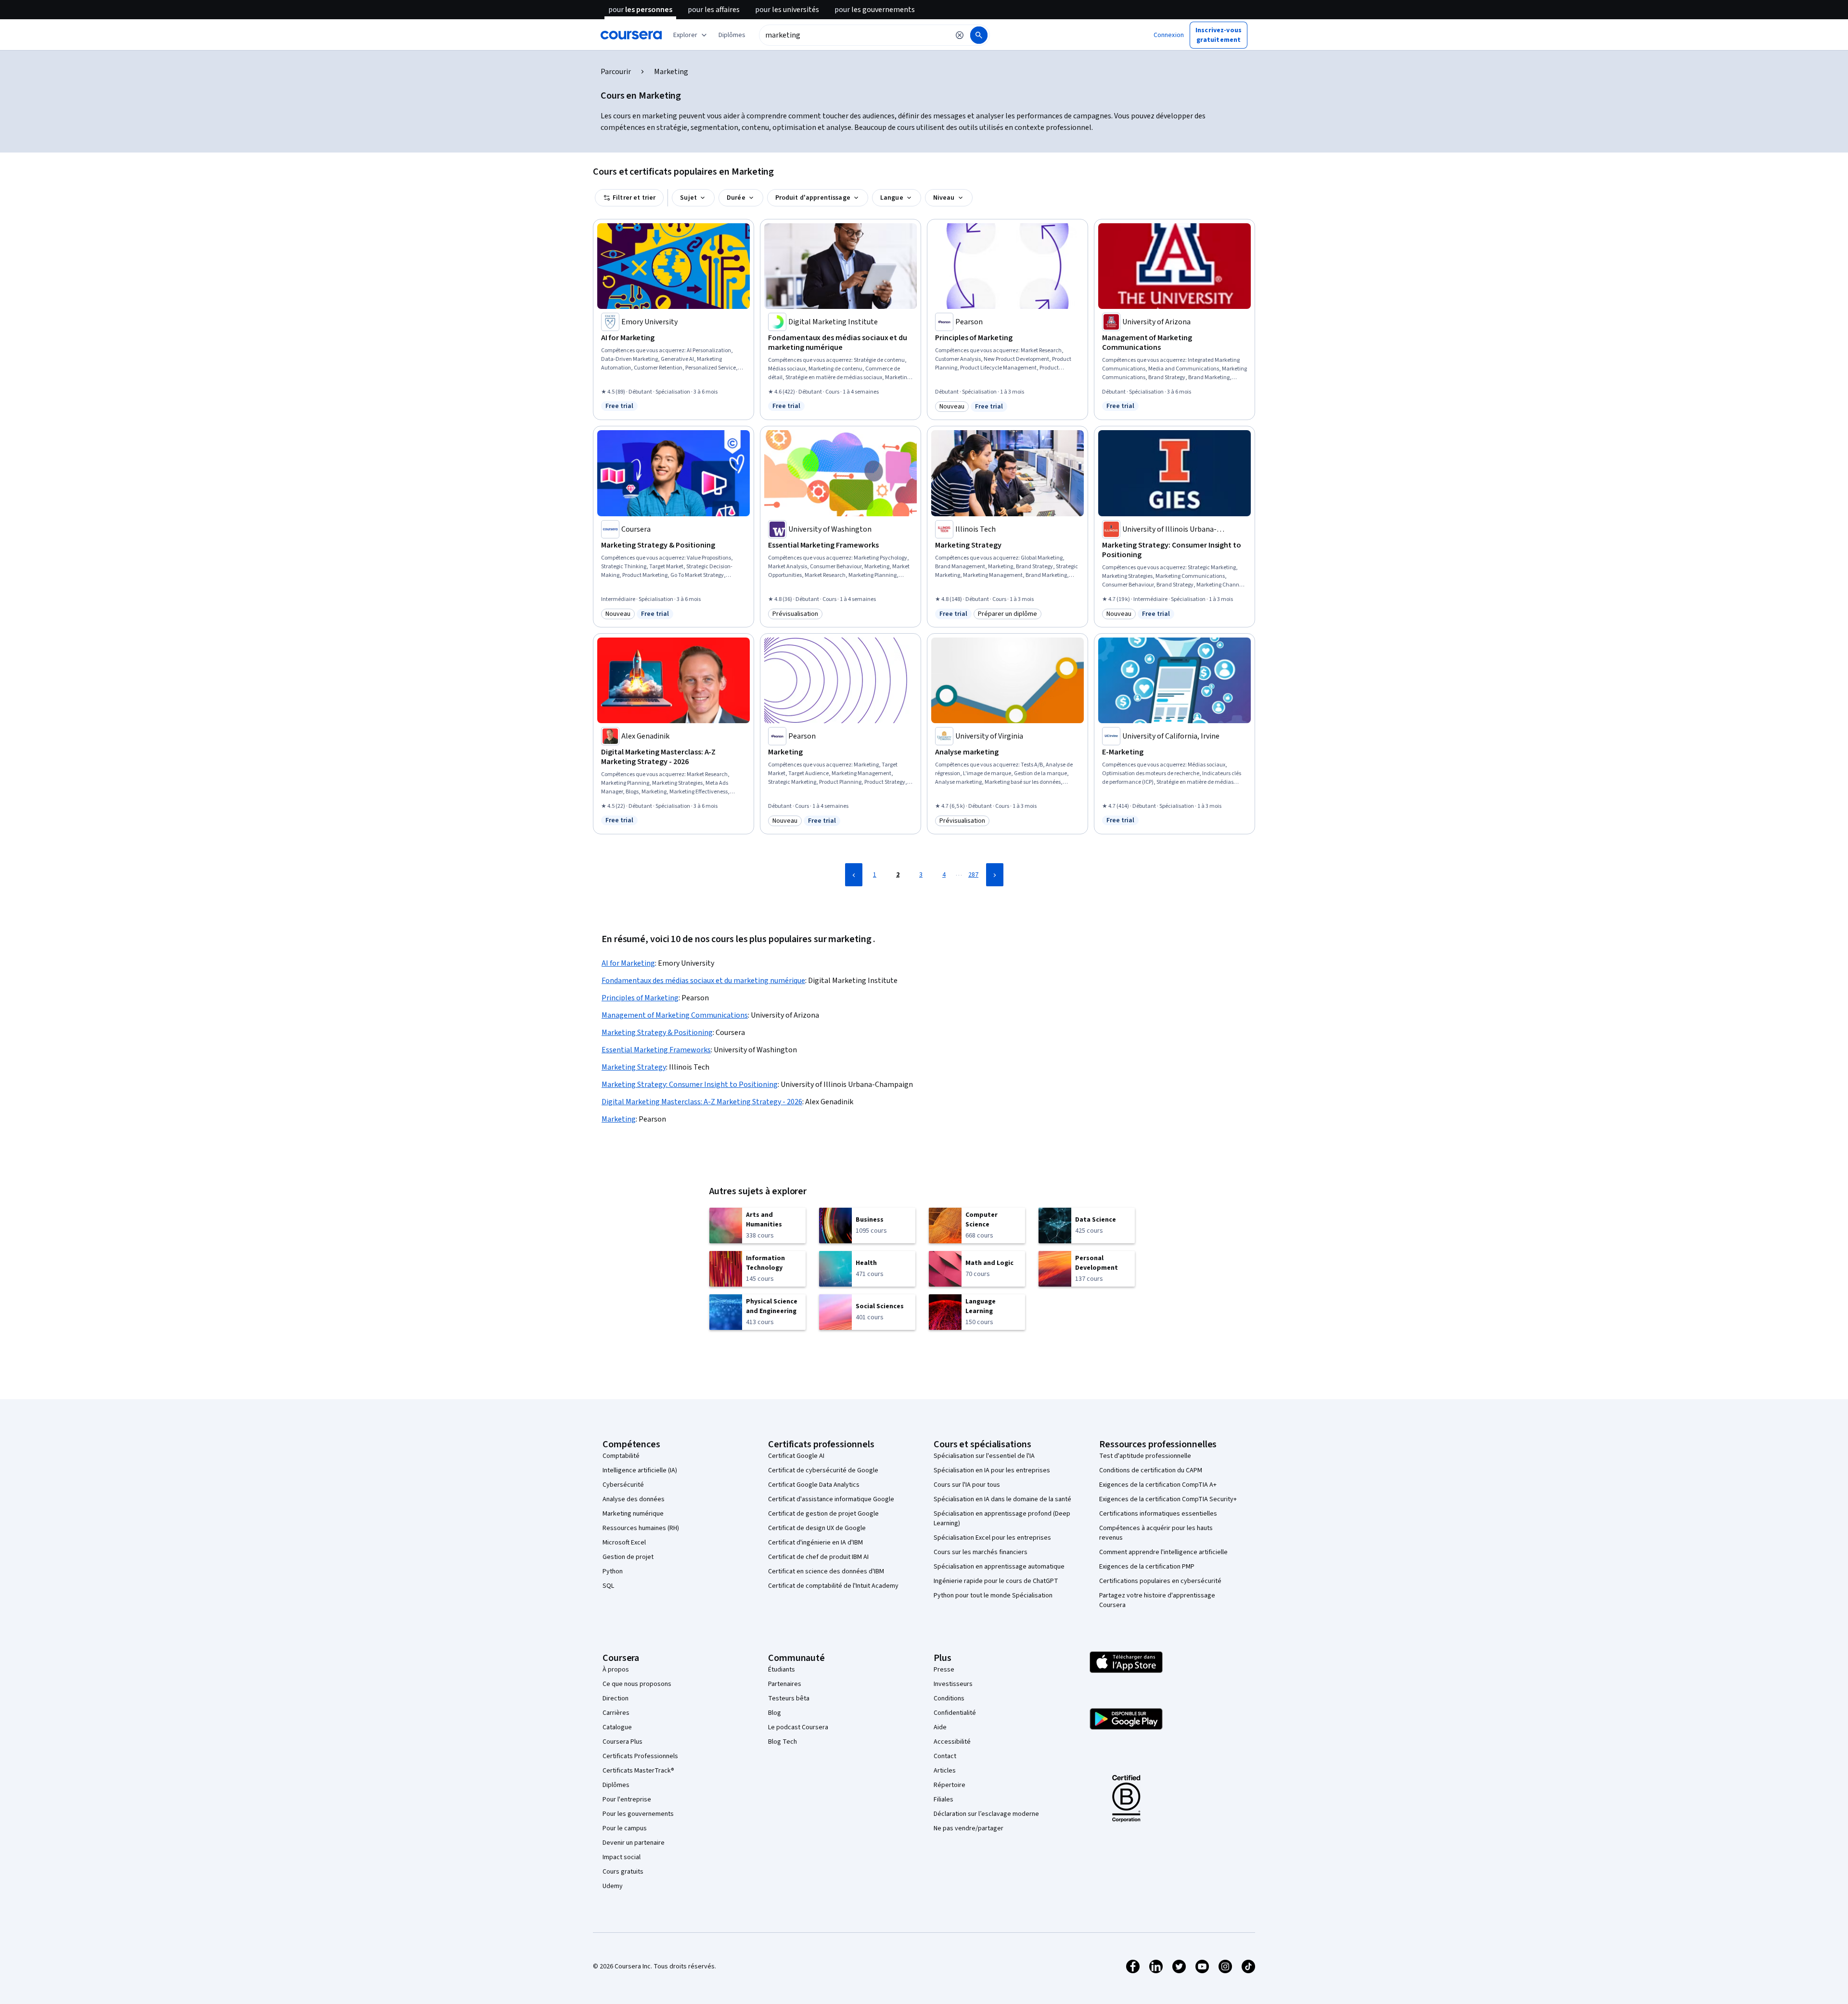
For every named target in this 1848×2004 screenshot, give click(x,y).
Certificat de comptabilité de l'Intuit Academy (833, 1586)
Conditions (949, 1698)
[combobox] (854, 35)
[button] (732, 35)
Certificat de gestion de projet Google (823, 1514)
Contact (945, 1756)
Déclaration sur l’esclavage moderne (986, 1814)
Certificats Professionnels (640, 1756)
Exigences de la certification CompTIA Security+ (1168, 1499)
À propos (616, 1670)
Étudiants (782, 1670)
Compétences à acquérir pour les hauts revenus (1156, 1533)
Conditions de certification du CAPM (1151, 1470)
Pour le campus (625, 1828)
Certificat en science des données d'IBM (826, 1571)
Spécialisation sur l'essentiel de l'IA (984, 1456)
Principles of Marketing (640, 998)
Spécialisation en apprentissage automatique (999, 1567)
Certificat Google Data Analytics (814, 1485)
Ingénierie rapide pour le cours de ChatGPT (996, 1581)
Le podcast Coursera (798, 1727)
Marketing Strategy (634, 1067)
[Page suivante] (995, 875)
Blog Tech (783, 1742)
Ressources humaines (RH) (641, 1528)
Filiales (943, 1800)
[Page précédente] (854, 875)
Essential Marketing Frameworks (656, 1050)
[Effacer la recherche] (960, 35)
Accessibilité (952, 1742)
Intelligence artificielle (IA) (640, 1470)
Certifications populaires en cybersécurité (1160, 1581)
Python (613, 1571)
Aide (940, 1727)
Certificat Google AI (796, 1456)
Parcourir (616, 72)
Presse (944, 1670)
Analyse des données (634, 1499)
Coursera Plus (622, 1742)
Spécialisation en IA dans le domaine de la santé (1002, 1499)
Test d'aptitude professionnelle (1145, 1456)
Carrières (616, 1713)
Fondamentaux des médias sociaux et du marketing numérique (703, 981)
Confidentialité (955, 1713)
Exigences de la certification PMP (1147, 1567)
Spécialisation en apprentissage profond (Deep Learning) (1002, 1519)
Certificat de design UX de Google (817, 1528)
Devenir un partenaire (634, 1843)
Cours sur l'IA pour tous (967, 1485)
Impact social (622, 1857)
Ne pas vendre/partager (969, 1828)
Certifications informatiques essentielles (1158, 1514)
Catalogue (617, 1727)
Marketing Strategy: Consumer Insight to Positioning (690, 1085)
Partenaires (785, 1684)
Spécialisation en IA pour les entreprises (992, 1470)
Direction (616, 1698)
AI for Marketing (628, 963)
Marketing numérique (633, 1514)
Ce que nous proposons (637, 1684)
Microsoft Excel (624, 1543)
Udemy (613, 1886)
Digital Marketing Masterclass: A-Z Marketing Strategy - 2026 (702, 1102)
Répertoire (950, 1785)
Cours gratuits (623, 1872)
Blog (775, 1713)
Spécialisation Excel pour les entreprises (992, 1538)
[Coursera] (631, 35)
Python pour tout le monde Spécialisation (993, 1596)
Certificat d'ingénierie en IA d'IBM (815, 1543)
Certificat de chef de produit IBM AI (818, 1557)
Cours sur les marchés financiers (981, 1552)
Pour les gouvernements (638, 1814)
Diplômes (616, 1785)
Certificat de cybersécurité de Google (823, 1470)
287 (973, 875)
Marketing (619, 1119)
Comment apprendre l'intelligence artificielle (1163, 1552)
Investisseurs (953, 1684)
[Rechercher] (979, 35)
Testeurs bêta (789, 1698)
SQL (608, 1586)
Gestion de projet (628, 1557)
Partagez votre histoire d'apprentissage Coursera (1157, 1600)
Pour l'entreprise (627, 1800)
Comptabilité (621, 1456)
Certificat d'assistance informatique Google (831, 1499)
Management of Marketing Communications (675, 1015)
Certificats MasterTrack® (638, 1771)
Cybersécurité (623, 1485)
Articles (945, 1771)
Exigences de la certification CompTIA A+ (1158, 1485)
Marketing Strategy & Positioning (657, 1033)
